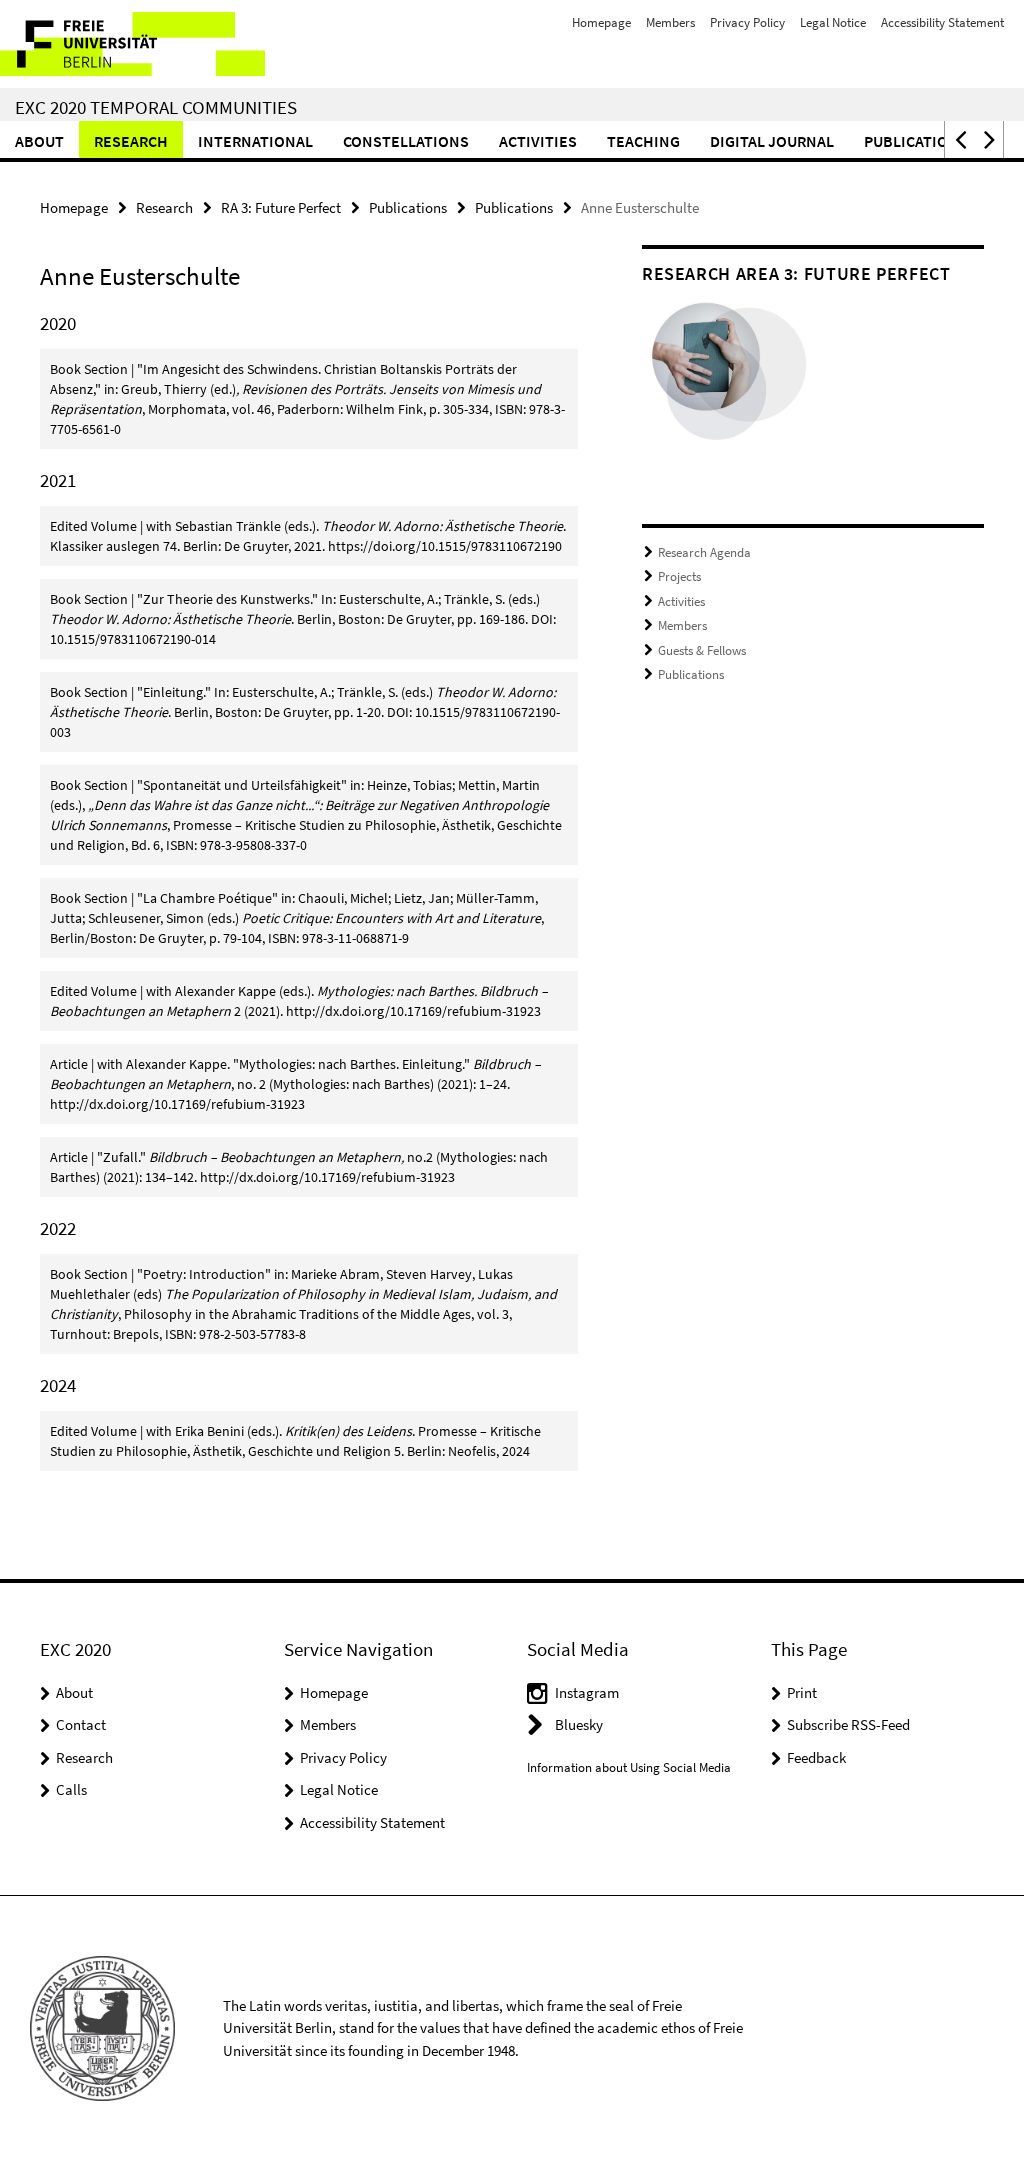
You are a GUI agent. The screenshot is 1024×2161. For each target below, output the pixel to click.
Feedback (816, 1757)
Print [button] (802, 1692)
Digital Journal (772, 141)
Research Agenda (704, 552)
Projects (679, 576)
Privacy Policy (747, 22)
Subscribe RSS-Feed (848, 1724)
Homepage (601, 22)
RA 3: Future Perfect (281, 207)
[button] (959, 139)
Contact (81, 1724)
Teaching (643, 141)
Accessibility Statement (942, 22)
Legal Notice (833, 22)
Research (131, 141)
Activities (538, 141)
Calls (71, 1789)
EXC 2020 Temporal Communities (156, 107)
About (39, 141)
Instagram (587, 1692)
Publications (916, 141)
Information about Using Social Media (629, 1767)
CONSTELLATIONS (406, 141)
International (255, 141)
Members (670, 22)
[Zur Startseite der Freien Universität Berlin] (132, 44)
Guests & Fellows (702, 650)
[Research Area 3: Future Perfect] (727, 376)
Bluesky (579, 1724)
